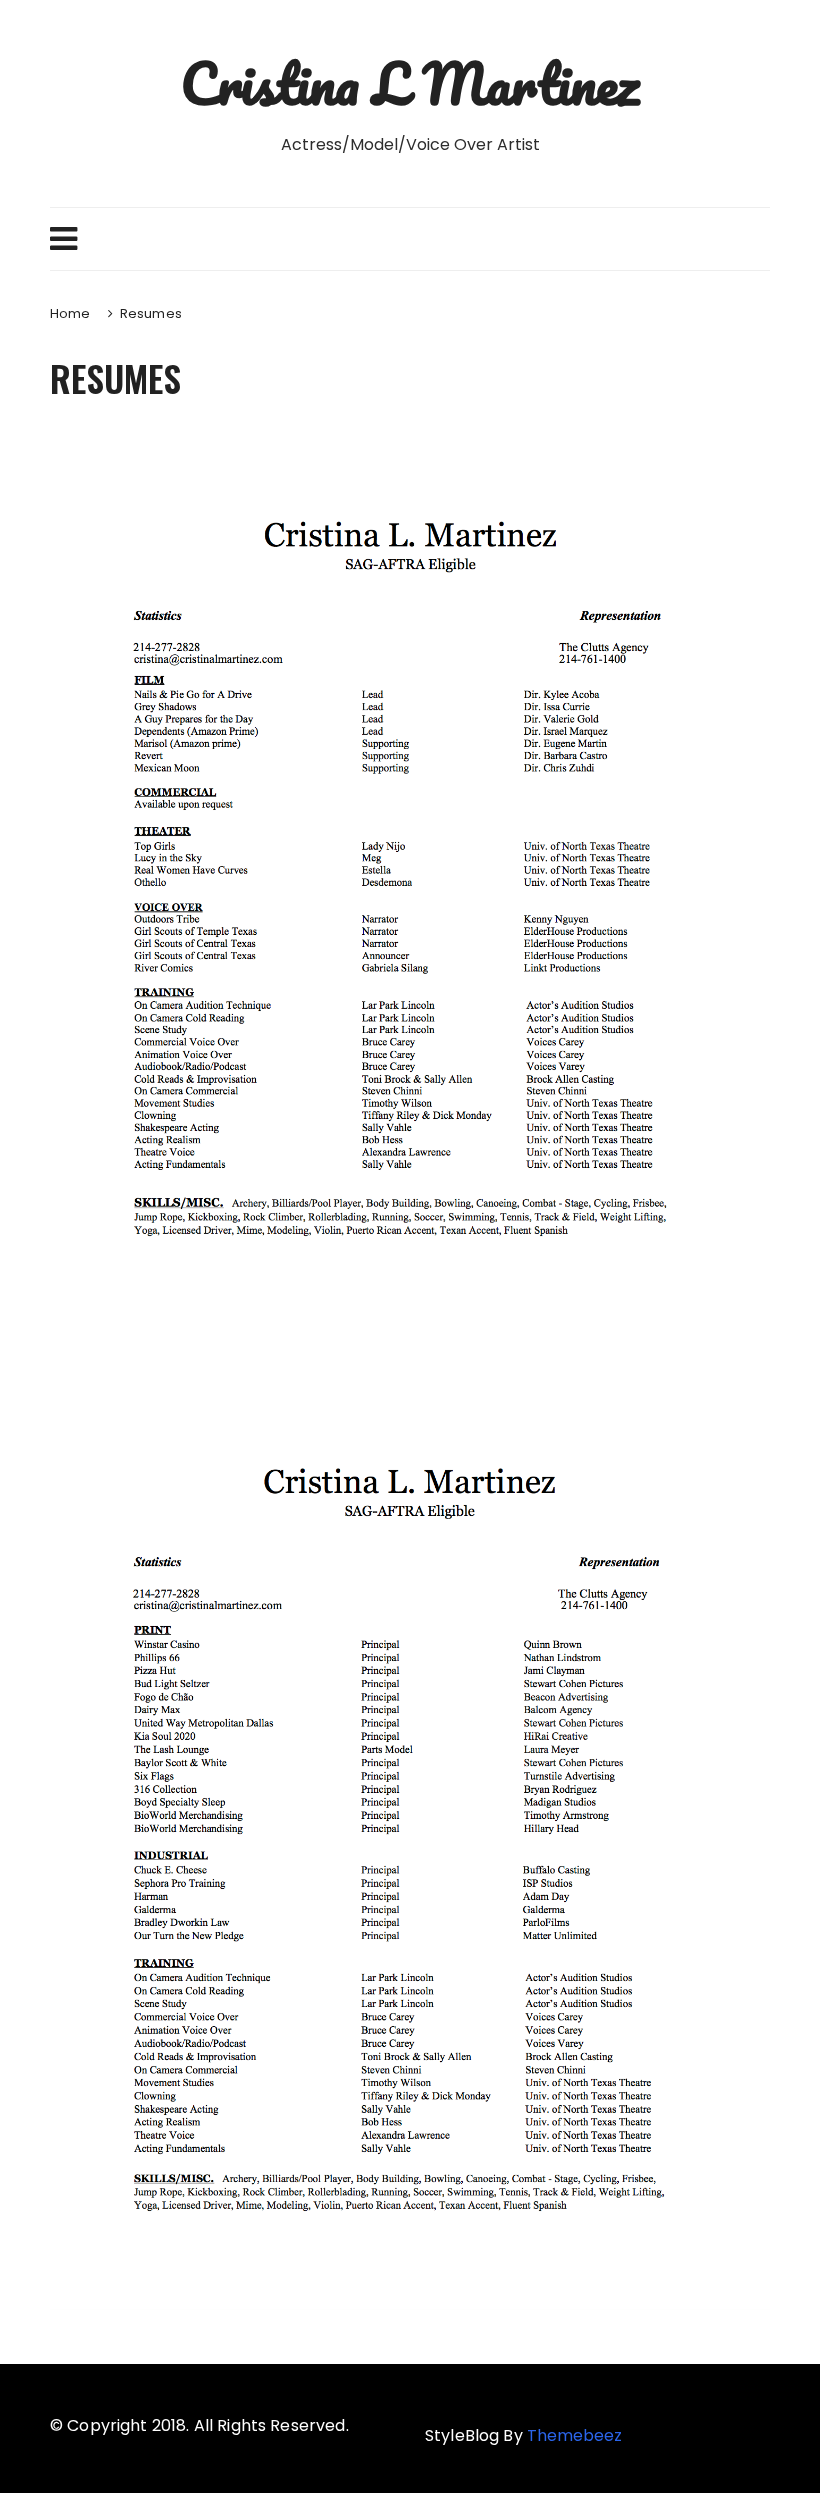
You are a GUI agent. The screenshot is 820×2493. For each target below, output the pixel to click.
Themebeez (574, 2435)
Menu (410, 239)
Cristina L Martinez (410, 83)
